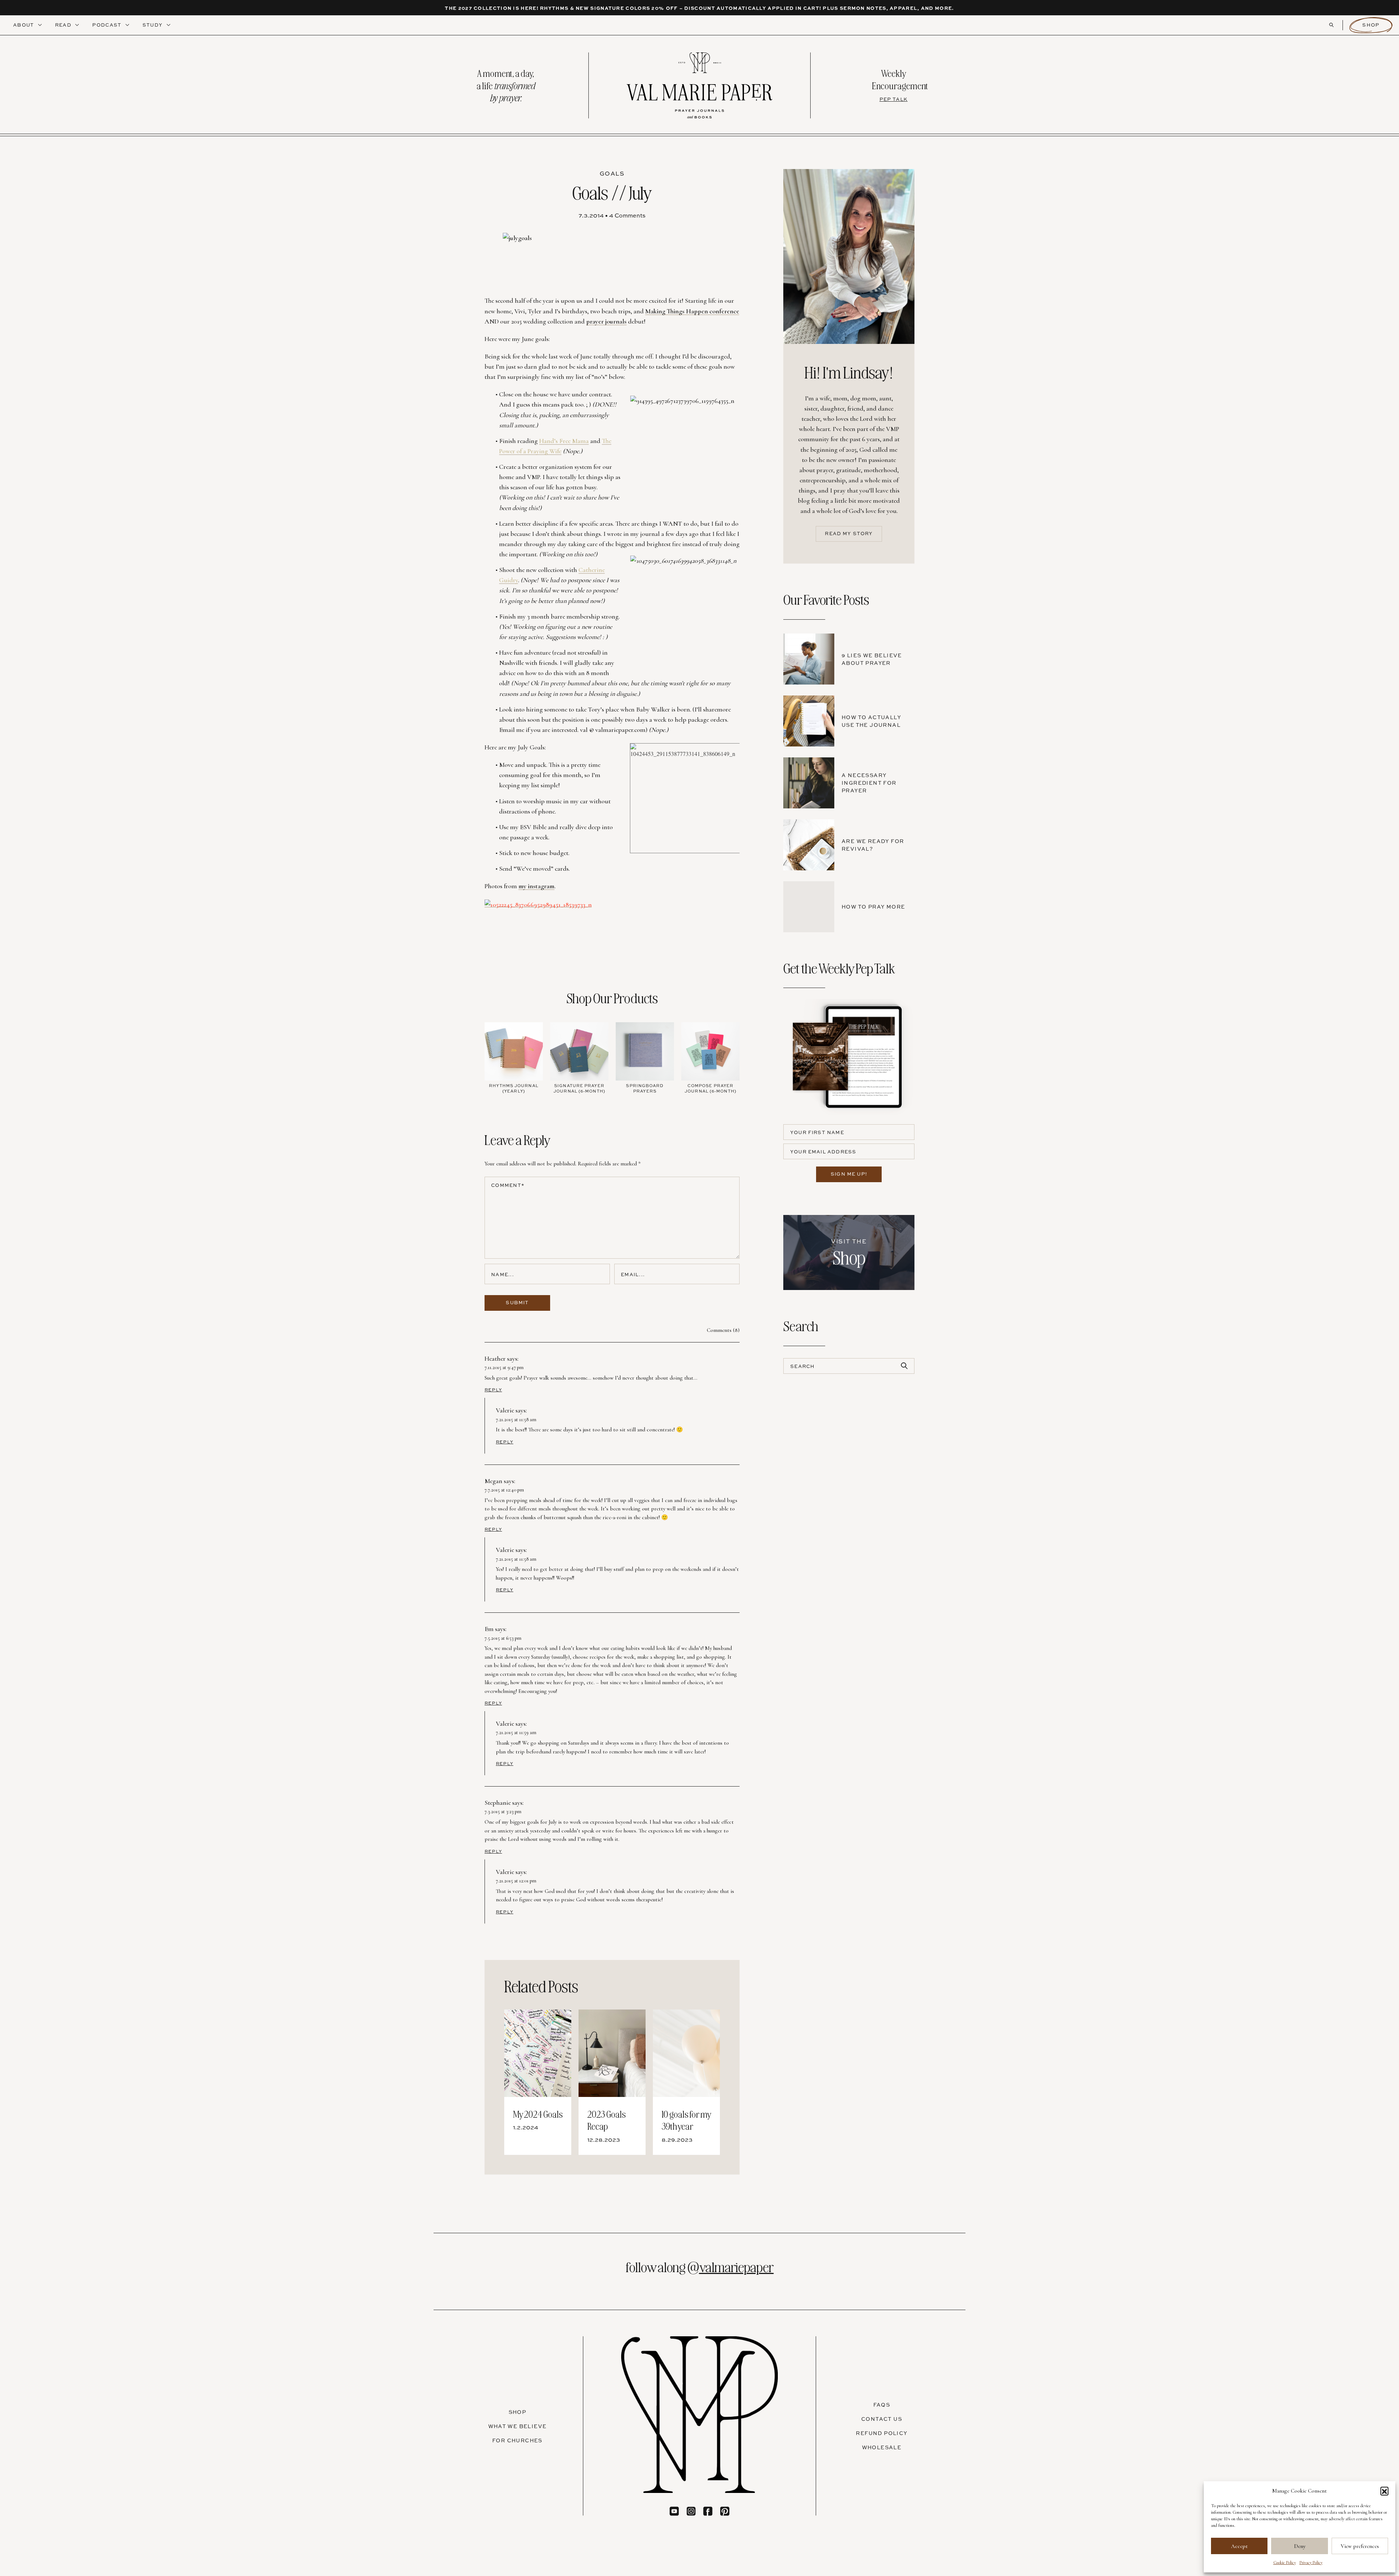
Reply (493, 1390)
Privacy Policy (1311, 2563)
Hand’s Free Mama (564, 441)
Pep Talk (894, 99)
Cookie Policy (1285, 2563)
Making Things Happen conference (692, 311)
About (24, 25)
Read (64, 25)
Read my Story (849, 533)
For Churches (517, 2440)
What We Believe (518, 2426)
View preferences (1360, 2546)
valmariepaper (736, 2266)
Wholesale (882, 2447)
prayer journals (606, 321)
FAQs (882, 2405)
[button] (1384, 2491)
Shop (1371, 25)
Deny (1300, 2546)
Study (153, 25)
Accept (1239, 2546)
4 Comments (627, 215)
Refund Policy (881, 2433)
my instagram (536, 886)
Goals (612, 173)
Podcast (107, 25)
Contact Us (882, 2419)
